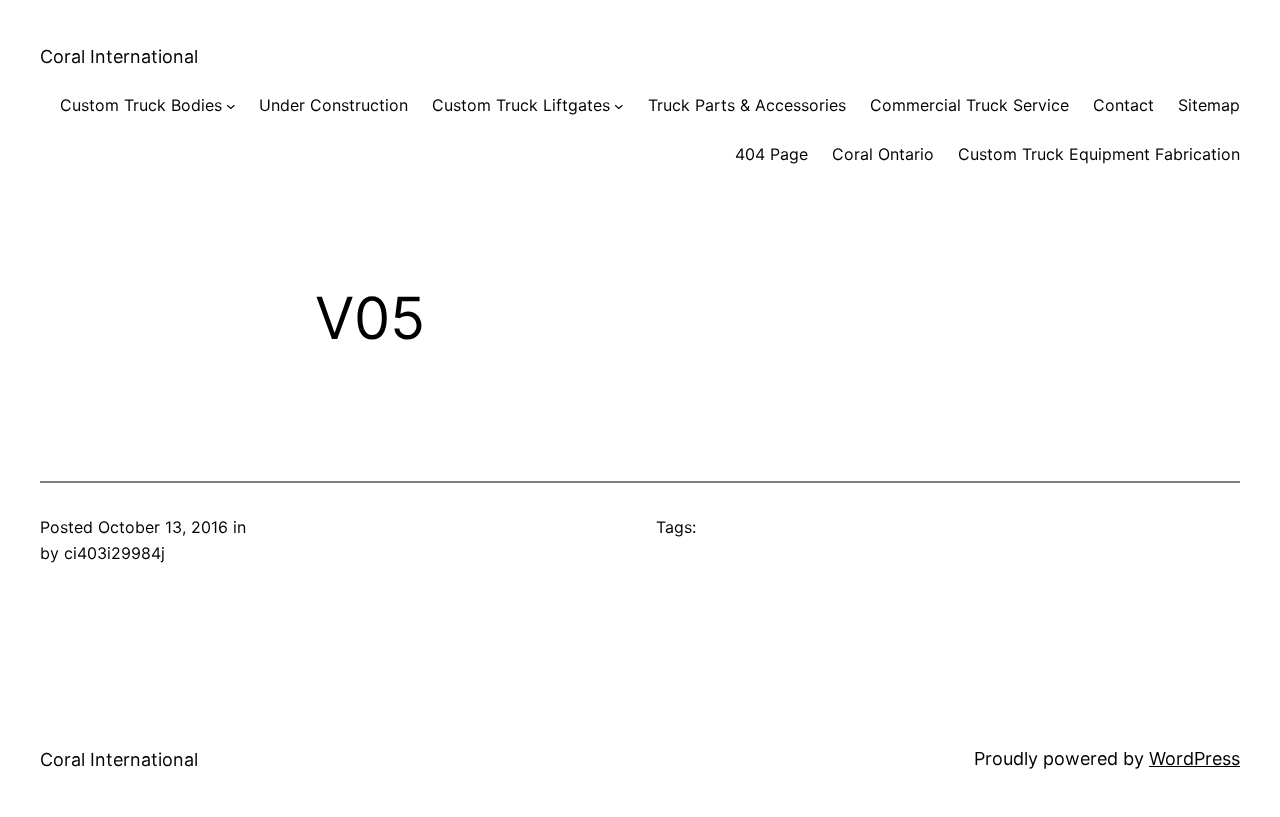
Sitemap (1209, 105)
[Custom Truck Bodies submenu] (231, 106)
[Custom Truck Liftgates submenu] (619, 106)
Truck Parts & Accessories (747, 105)
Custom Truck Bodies (141, 105)
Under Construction (333, 105)
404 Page (771, 154)
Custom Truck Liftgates (521, 105)
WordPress (1194, 758)
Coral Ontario (883, 154)
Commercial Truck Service (969, 105)
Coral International (119, 56)
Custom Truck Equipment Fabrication (1099, 154)
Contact (1123, 105)
